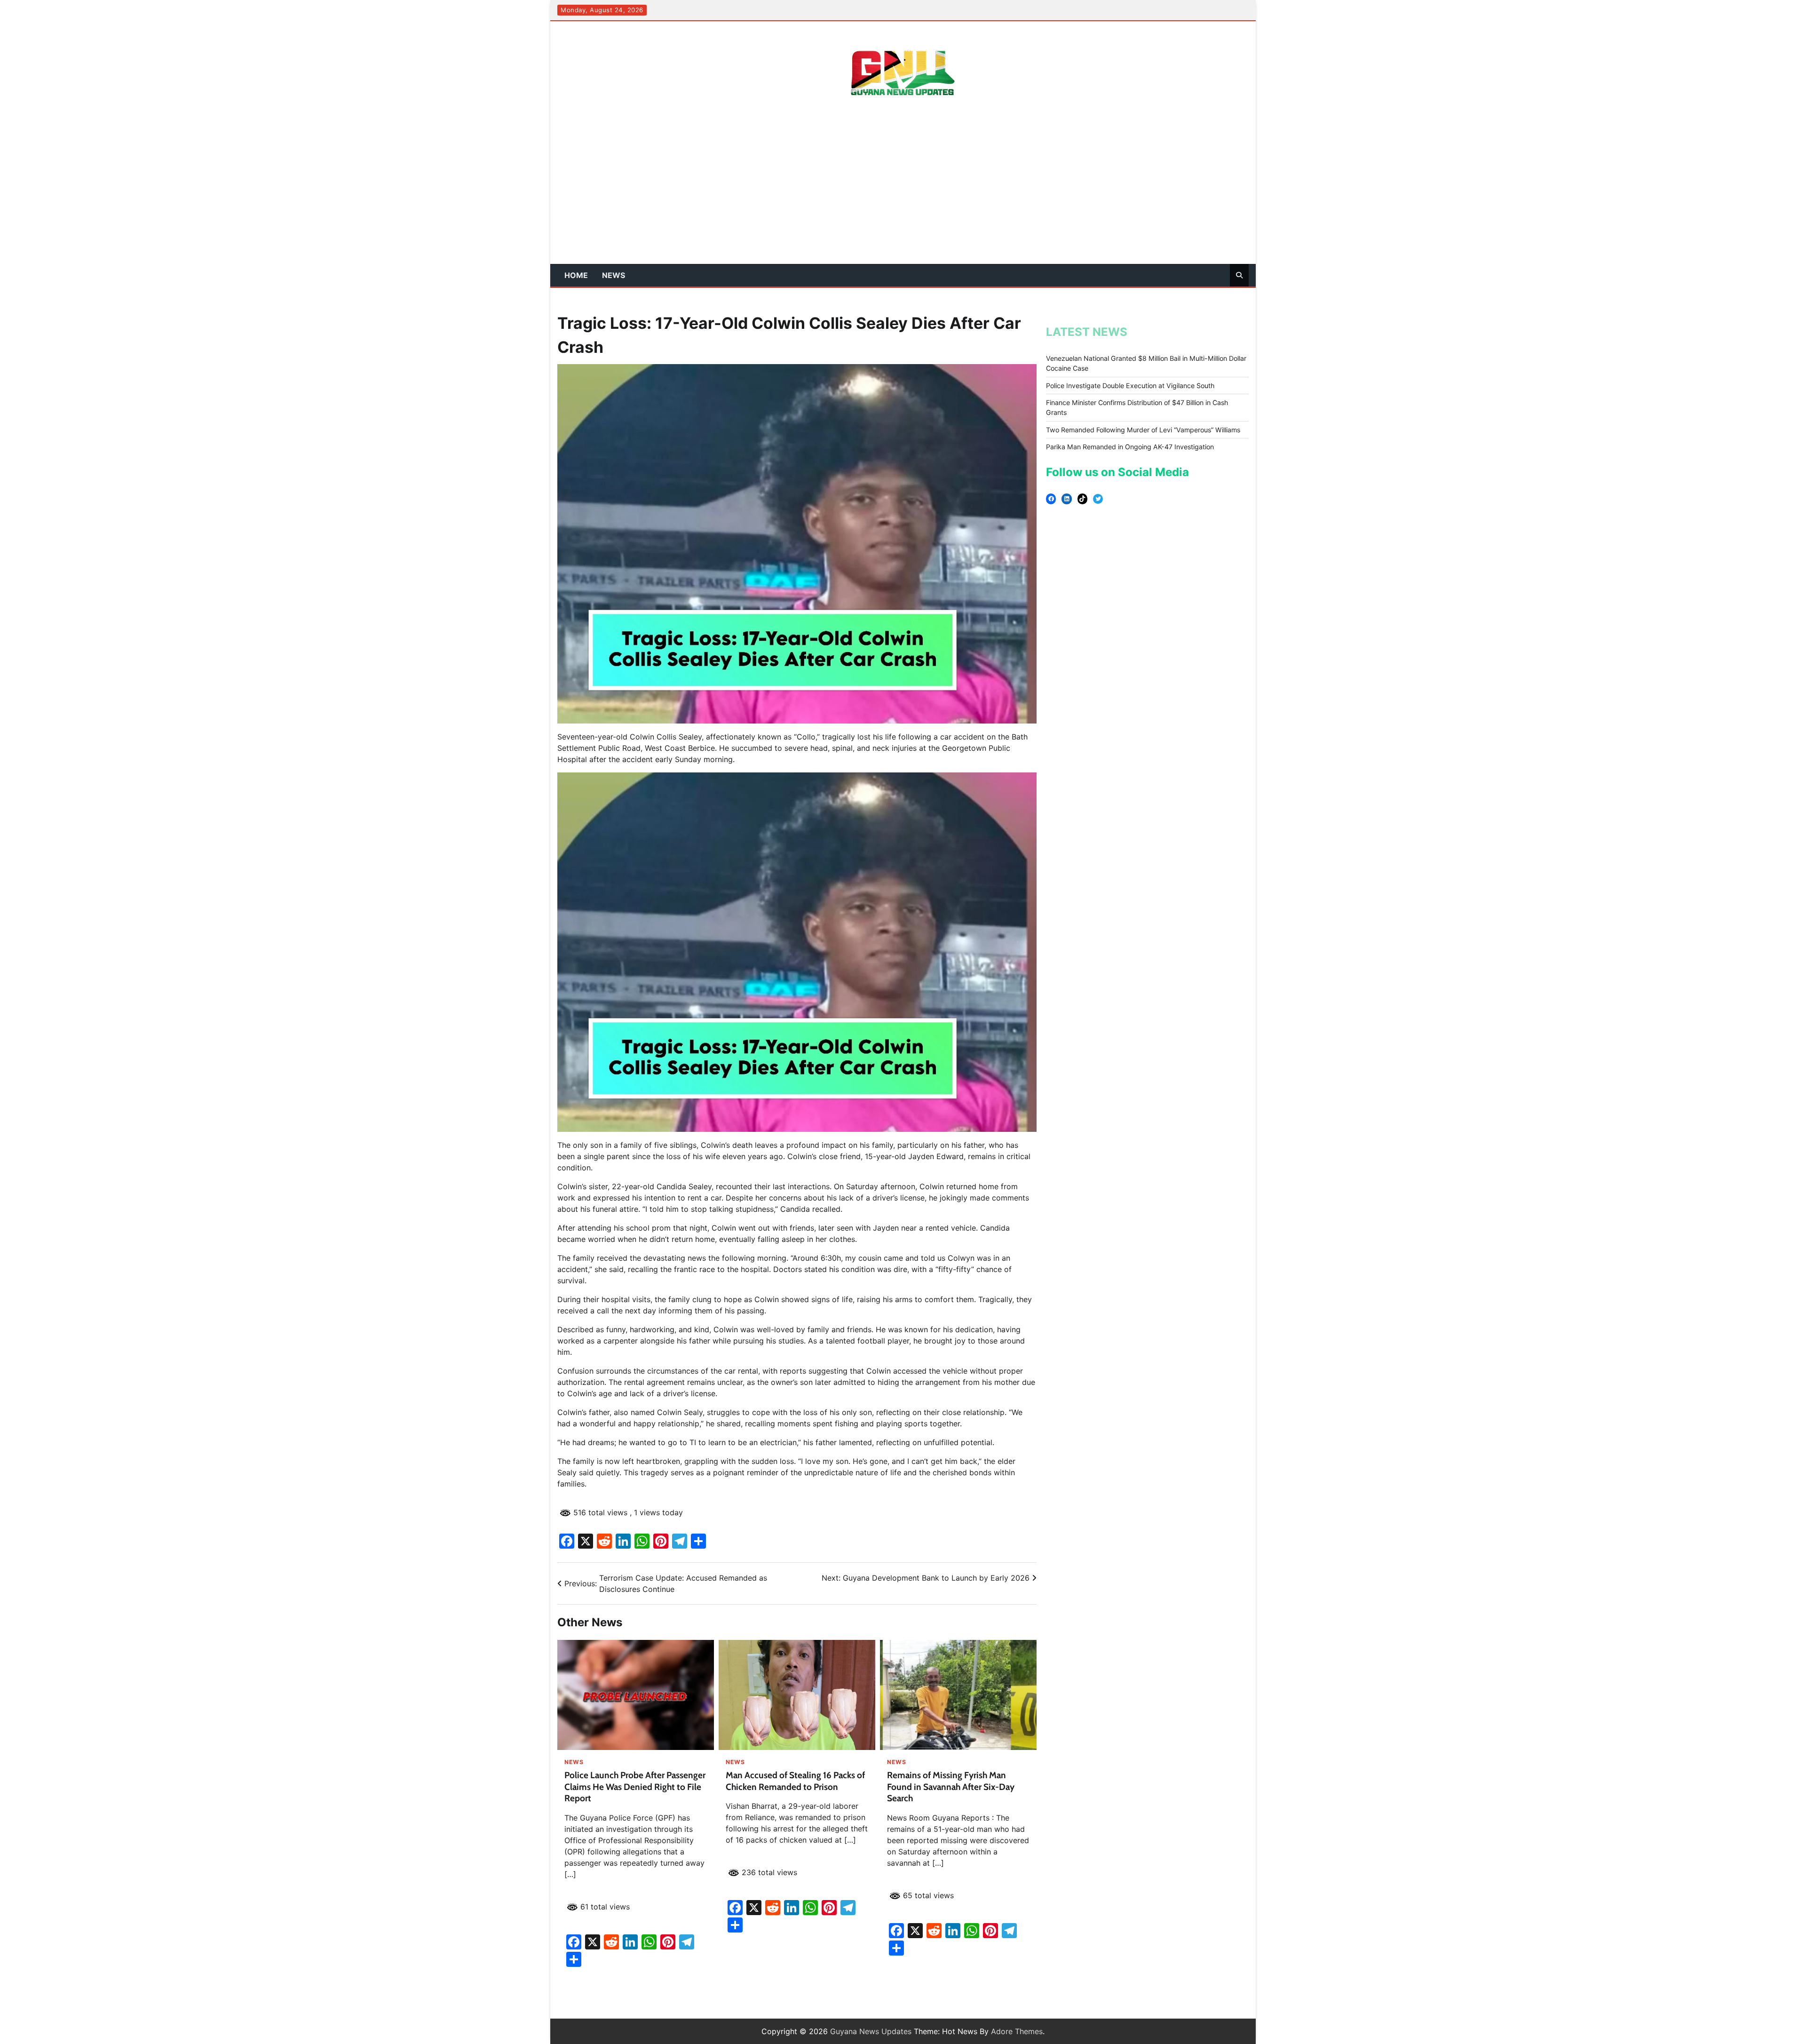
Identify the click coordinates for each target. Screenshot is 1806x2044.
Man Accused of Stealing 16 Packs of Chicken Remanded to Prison (795, 1781)
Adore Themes (1017, 2031)
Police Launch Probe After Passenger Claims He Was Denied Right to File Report (635, 1787)
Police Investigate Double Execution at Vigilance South (1130, 386)
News (614, 275)
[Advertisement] (903, 193)
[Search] (1239, 275)
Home (576, 275)
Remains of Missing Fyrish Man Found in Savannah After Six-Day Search (951, 1787)
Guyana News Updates (871, 2031)
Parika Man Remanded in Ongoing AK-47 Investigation (1130, 447)
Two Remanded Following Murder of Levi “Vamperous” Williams (1143, 430)
